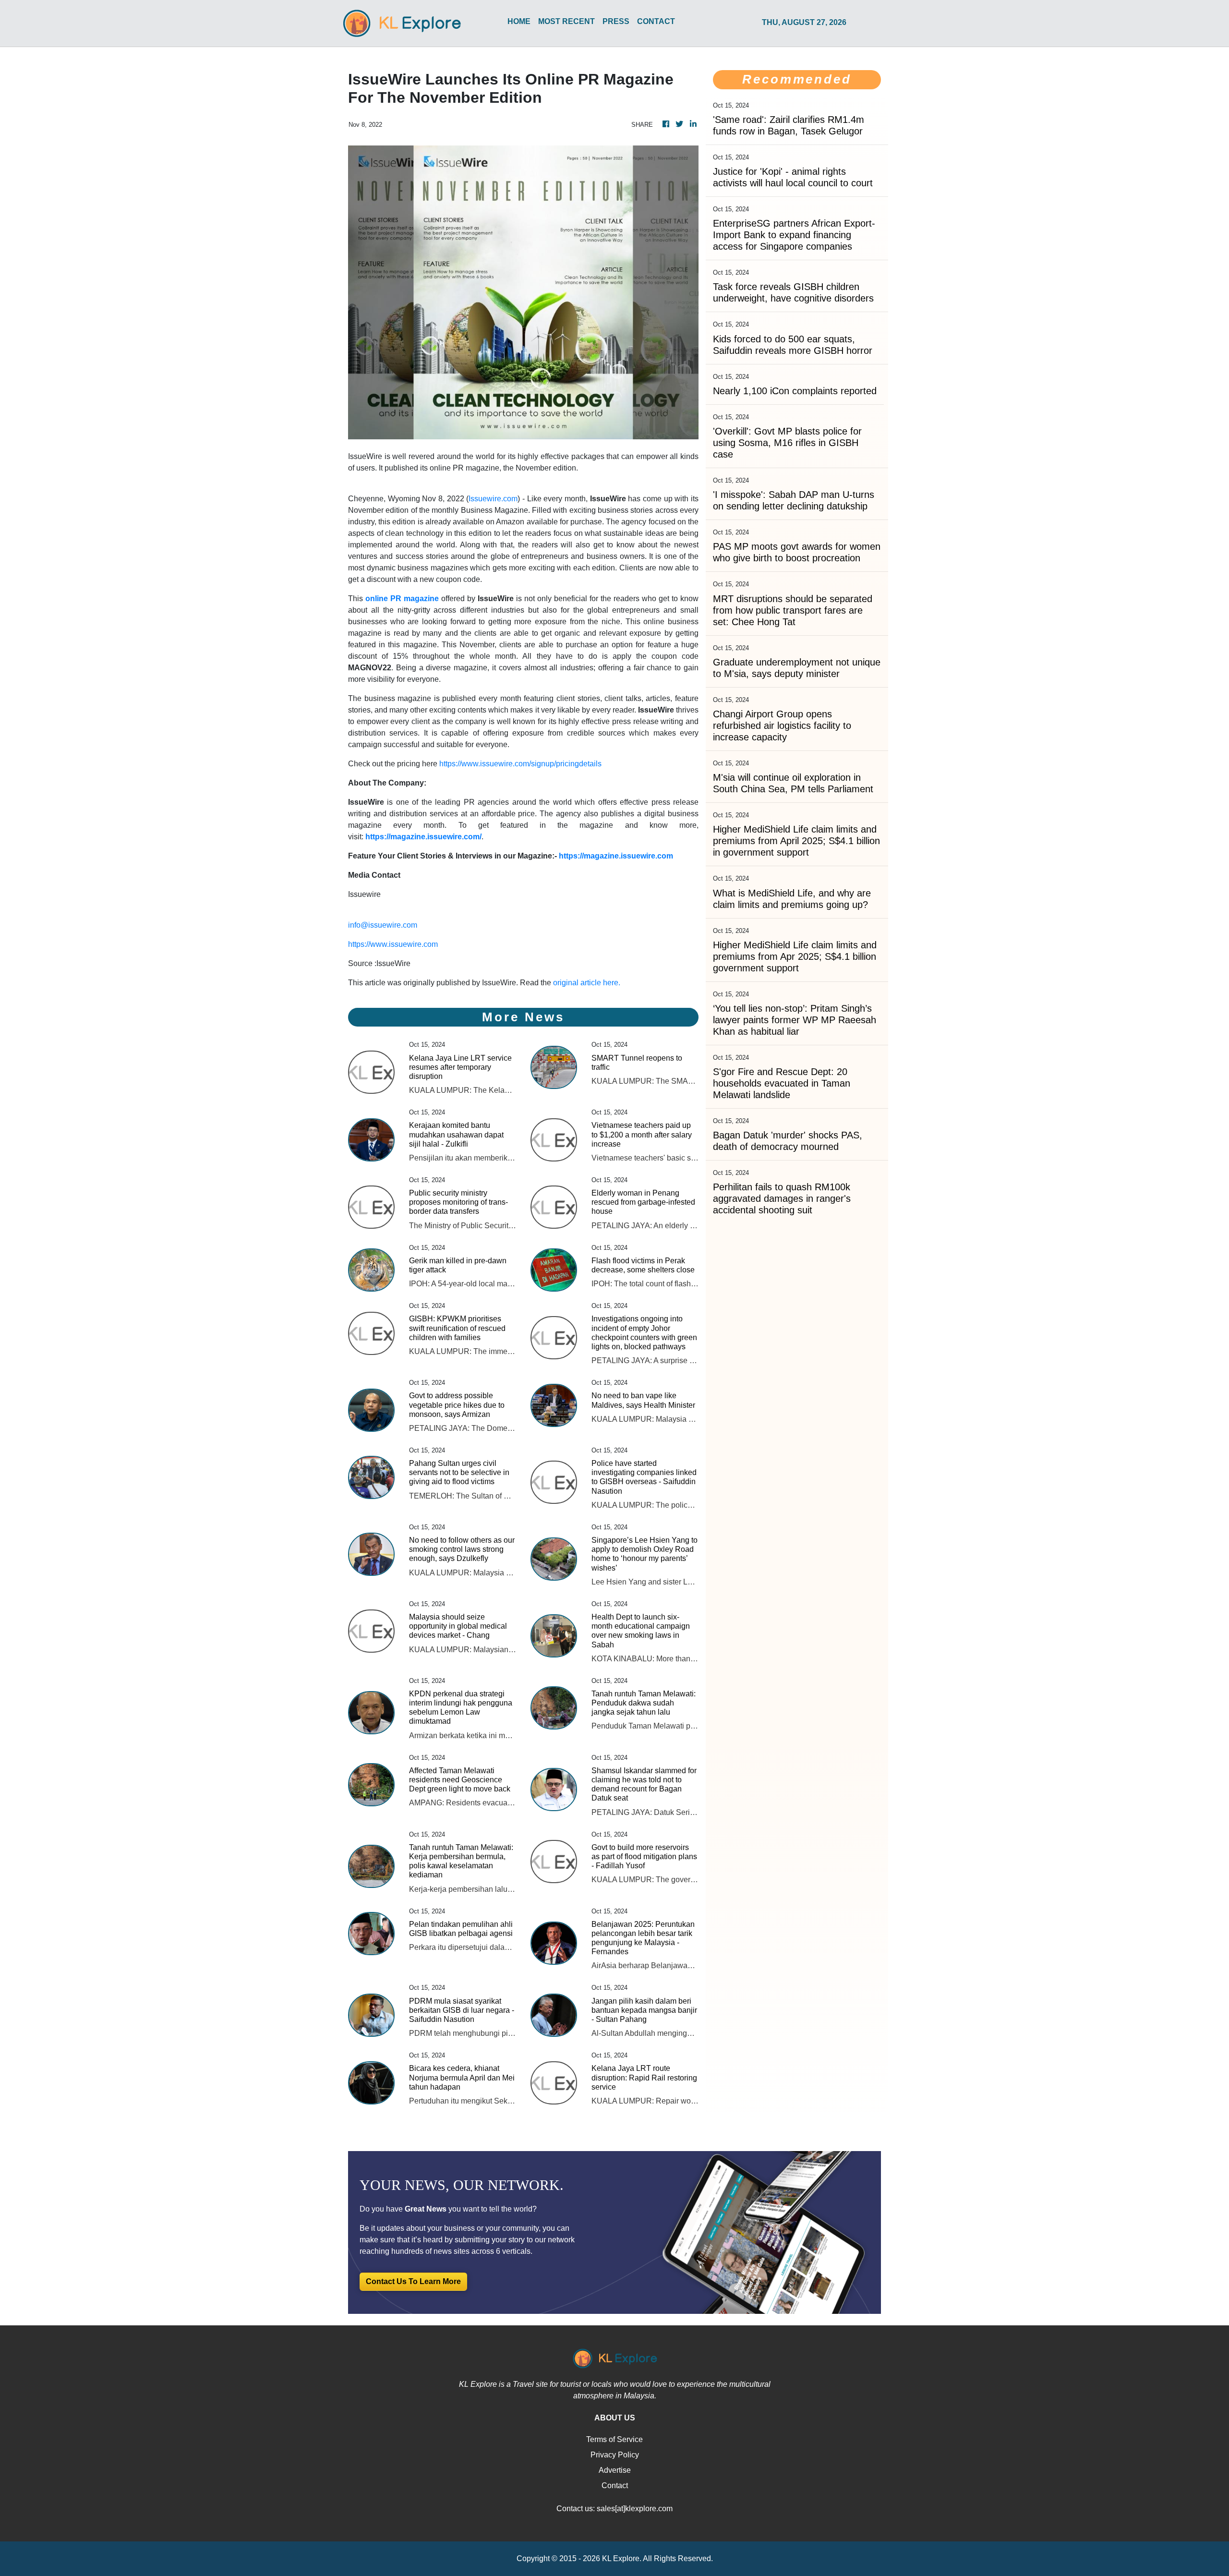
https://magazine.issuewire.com (616, 856)
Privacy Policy (615, 2455)
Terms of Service (614, 2439)
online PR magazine (402, 599)
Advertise (615, 2470)
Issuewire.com (493, 499)
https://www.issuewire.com (393, 944)
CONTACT (656, 21)
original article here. (587, 983)
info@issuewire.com (383, 925)
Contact (615, 2485)
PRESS (616, 21)
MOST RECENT (566, 21)
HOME (519, 21)
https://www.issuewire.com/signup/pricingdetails (520, 764)
